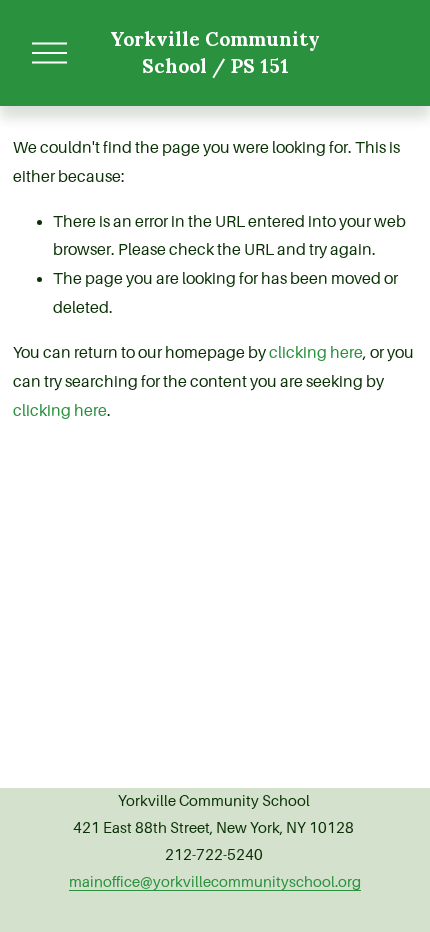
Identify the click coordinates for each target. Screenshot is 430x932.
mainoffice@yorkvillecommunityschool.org (215, 882)
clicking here (316, 353)
